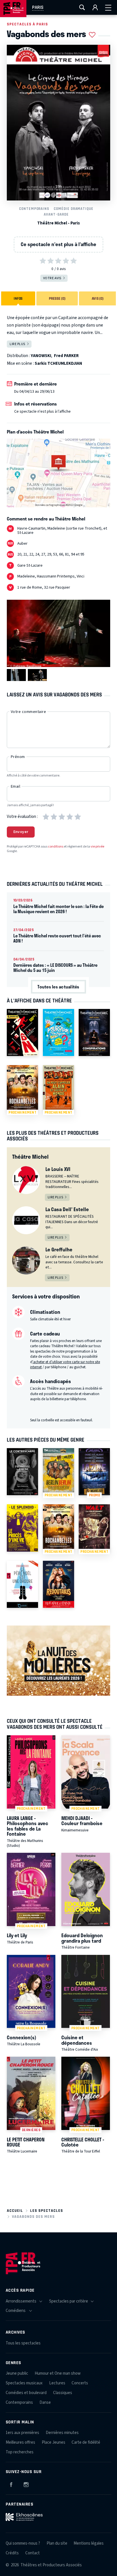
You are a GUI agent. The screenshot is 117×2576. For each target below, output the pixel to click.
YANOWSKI (41, 356)
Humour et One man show (58, 2373)
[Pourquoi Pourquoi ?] (58, 1032)
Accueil (15, 2211)
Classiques (63, 2393)
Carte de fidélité (86, 2442)
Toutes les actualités (58, 987)
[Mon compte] (95, 7)
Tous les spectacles (23, 2343)
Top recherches (20, 2452)
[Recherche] (82, 7)
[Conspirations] (94, 1032)
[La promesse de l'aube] (22, 1472)
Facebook (11, 2484)
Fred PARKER (66, 356)
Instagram (26, 2484)
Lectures (57, 2383)
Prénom (18, 757)
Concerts (80, 2383)
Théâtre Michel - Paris (58, 223)
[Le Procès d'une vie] (22, 1528)
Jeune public (17, 2373)
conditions (56, 847)
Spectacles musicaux (24, 2383)
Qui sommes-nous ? (23, 2543)
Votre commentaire (28, 712)
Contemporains (34, 209)
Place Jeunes (54, 2442)
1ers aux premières (22, 2433)
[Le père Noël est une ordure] (22, 1584)
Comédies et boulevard (26, 2393)
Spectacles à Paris (27, 24)
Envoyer (21, 832)
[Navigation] (108, 7)
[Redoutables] (58, 1584)
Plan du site (57, 2543)
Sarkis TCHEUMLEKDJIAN (58, 363)
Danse (45, 2402)
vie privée (97, 847)
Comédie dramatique (74, 209)
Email (15, 787)
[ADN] (22, 1032)
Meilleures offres (20, 2442)
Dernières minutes (62, 2433)
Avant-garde (56, 214)
